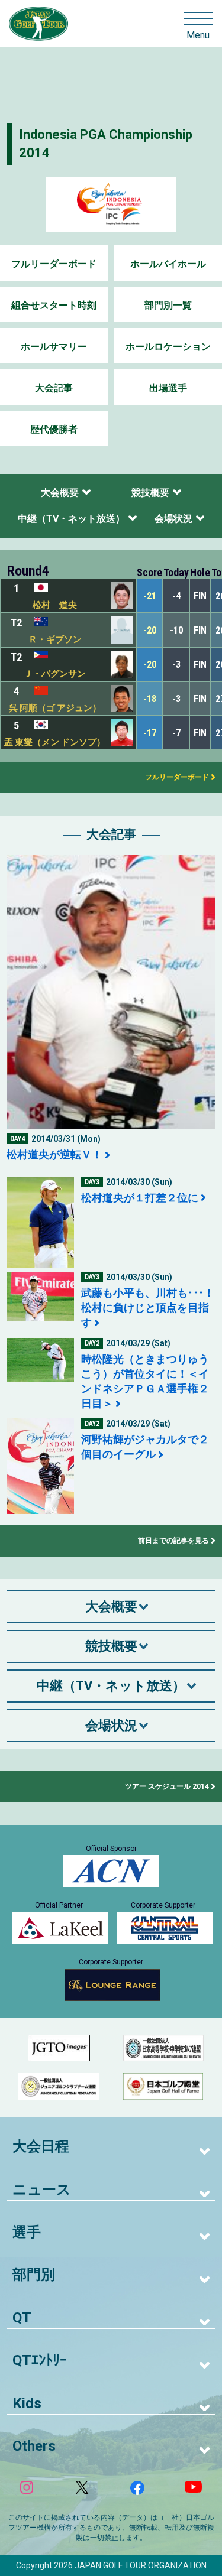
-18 (150, 699)
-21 (150, 596)
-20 (150, 630)
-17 (150, 733)
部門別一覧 (168, 305)
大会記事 (54, 388)
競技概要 (150, 493)
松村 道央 (55, 605)
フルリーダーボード (54, 264)
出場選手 (168, 388)
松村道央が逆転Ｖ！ (54, 1154)
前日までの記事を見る (173, 1541)
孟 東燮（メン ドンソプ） (55, 742)
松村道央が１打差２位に (140, 1198)
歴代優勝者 (54, 429)
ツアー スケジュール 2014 (167, 1786)
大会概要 (60, 493)
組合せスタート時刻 (54, 305)
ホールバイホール (168, 264)
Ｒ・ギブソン (55, 639)
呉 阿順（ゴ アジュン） (55, 708)
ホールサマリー (54, 347)
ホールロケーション (168, 347)
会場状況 (173, 519)
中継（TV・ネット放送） (71, 519)
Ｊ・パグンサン (55, 674)
